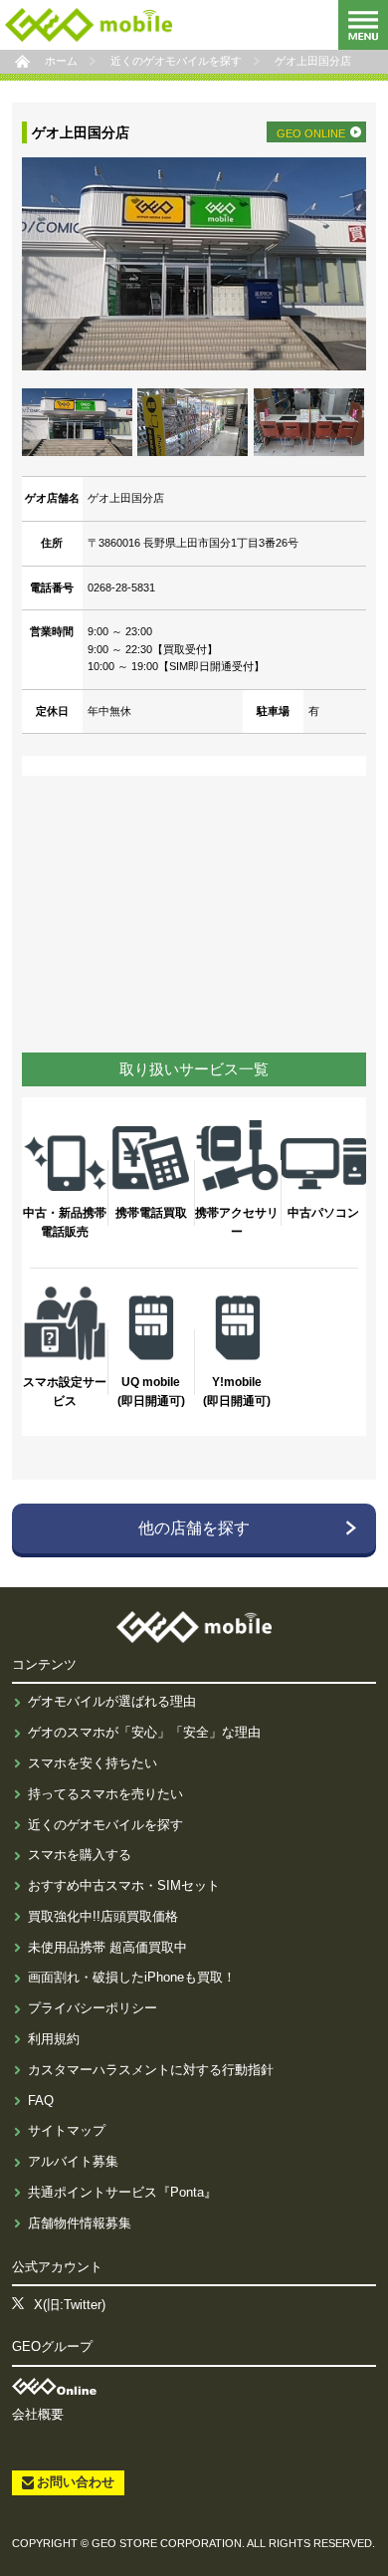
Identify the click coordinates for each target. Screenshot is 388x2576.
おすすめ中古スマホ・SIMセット (124, 1885)
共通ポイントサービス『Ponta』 (122, 2192)
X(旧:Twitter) (70, 2305)
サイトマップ (67, 2130)
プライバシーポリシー (93, 2008)
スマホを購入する (80, 1855)
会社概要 (38, 2414)
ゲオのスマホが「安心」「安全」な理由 (144, 1732)
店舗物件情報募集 (80, 2223)
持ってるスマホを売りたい (105, 1794)
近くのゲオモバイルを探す (105, 1825)
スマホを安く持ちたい (93, 1763)
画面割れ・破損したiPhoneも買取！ (132, 1977)
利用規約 (54, 2039)
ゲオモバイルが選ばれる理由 (112, 1701)
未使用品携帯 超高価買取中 (107, 1947)
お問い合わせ (76, 2482)
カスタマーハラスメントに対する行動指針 (151, 2070)
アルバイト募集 (73, 2161)
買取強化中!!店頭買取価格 (103, 1916)
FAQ (41, 2101)
